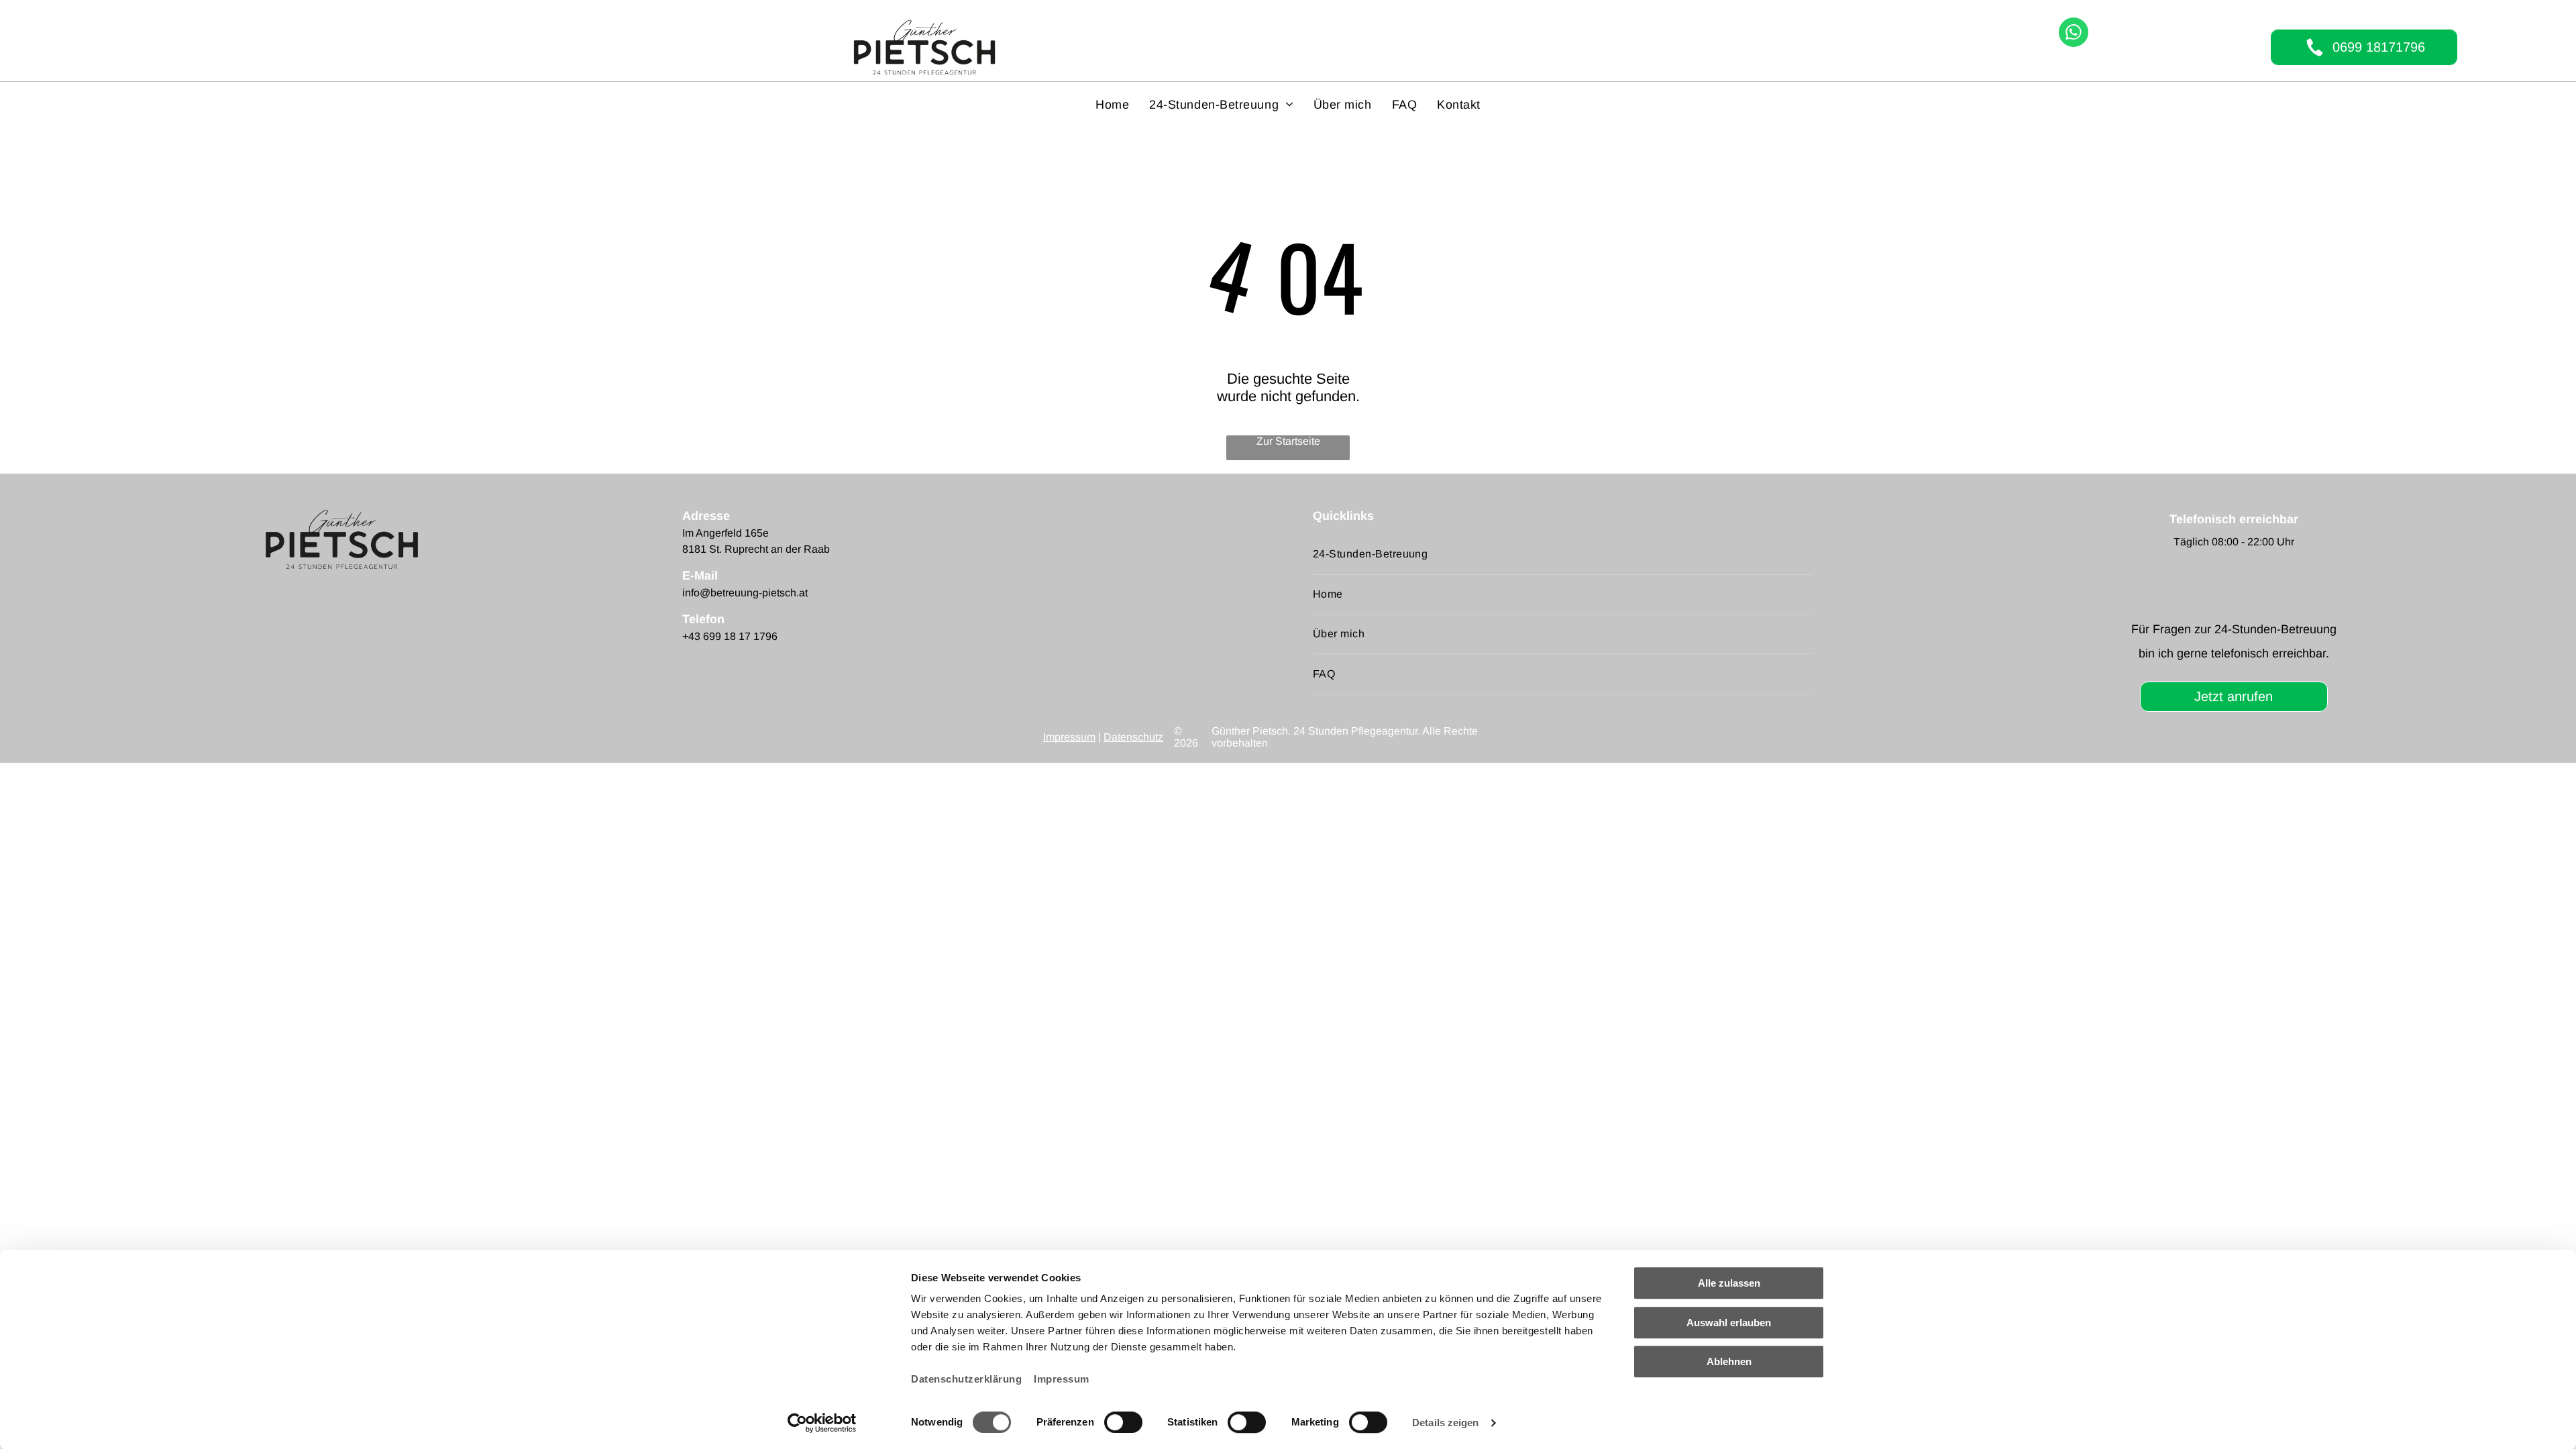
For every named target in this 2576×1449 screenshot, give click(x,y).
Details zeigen (1445, 1423)
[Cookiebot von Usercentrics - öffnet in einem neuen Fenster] (822, 1423)
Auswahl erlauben (1729, 1323)
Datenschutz (1133, 737)
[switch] (1123, 1422)
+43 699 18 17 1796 (730, 636)
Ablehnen (1729, 1361)
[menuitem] (1112, 105)
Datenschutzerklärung (966, 1379)
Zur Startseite (1288, 441)
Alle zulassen (1729, 1283)
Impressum (1062, 1379)
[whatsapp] (2074, 34)
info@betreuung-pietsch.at (745, 593)
